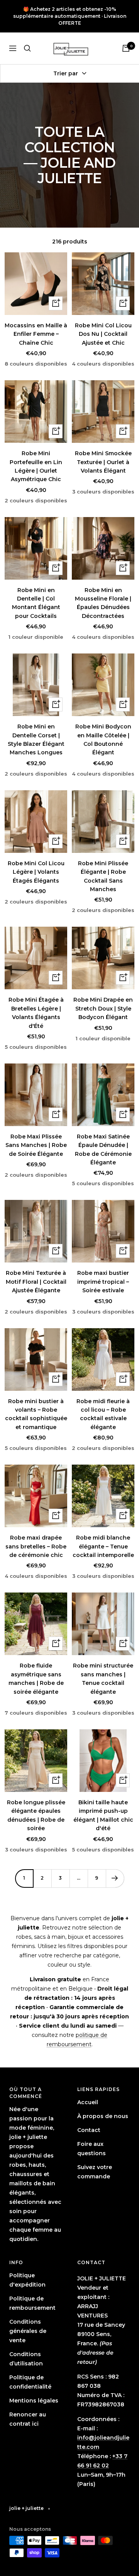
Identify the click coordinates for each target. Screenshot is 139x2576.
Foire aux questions (92, 2149)
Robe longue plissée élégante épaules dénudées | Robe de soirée (36, 1815)
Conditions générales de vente (28, 2331)
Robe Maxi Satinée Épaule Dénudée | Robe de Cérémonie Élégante (103, 1149)
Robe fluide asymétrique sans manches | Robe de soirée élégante (36, 1678)
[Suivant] (115, 1878)
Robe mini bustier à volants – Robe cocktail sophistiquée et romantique (36, 1414)
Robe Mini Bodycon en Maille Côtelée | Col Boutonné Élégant (103, 739)
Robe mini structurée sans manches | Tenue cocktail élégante (103, 1678)
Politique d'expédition (27, 2280)
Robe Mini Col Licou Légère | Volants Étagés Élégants (36, 872)
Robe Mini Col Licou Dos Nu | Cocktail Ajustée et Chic (103, 334)
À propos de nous (103, 2116)
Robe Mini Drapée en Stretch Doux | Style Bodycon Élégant (103, 1008)
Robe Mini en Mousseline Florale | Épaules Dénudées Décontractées (103, 603)
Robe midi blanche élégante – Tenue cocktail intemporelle (103, 1546)
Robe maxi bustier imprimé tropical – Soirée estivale (103, 1282)
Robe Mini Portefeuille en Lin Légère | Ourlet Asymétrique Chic (36, 466)
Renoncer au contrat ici (28, 2419)
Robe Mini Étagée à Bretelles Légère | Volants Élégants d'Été (36, 1013)
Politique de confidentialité (30, 2382)
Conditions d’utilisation (26, 2359)
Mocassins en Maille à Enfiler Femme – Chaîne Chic (36, 334)
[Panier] (126, 48)
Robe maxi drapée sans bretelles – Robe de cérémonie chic (36, 1546)
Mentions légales (34, 2401)
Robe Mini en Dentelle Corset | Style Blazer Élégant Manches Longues (36, 739)
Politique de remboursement (32, 2303)
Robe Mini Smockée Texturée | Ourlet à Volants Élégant (103, 462)
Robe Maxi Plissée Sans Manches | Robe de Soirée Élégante (36, 1145)
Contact (89, 2130)
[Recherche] (27, 48)
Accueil (88, 2102)
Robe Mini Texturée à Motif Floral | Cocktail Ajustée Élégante (36, 1282)
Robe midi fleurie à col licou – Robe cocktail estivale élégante (103, 1414)
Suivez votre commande (95, 2172)
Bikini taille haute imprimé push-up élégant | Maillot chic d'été (103, 1815)
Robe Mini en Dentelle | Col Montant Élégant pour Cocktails (36, 603)
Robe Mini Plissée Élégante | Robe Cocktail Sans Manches (103, 876)
